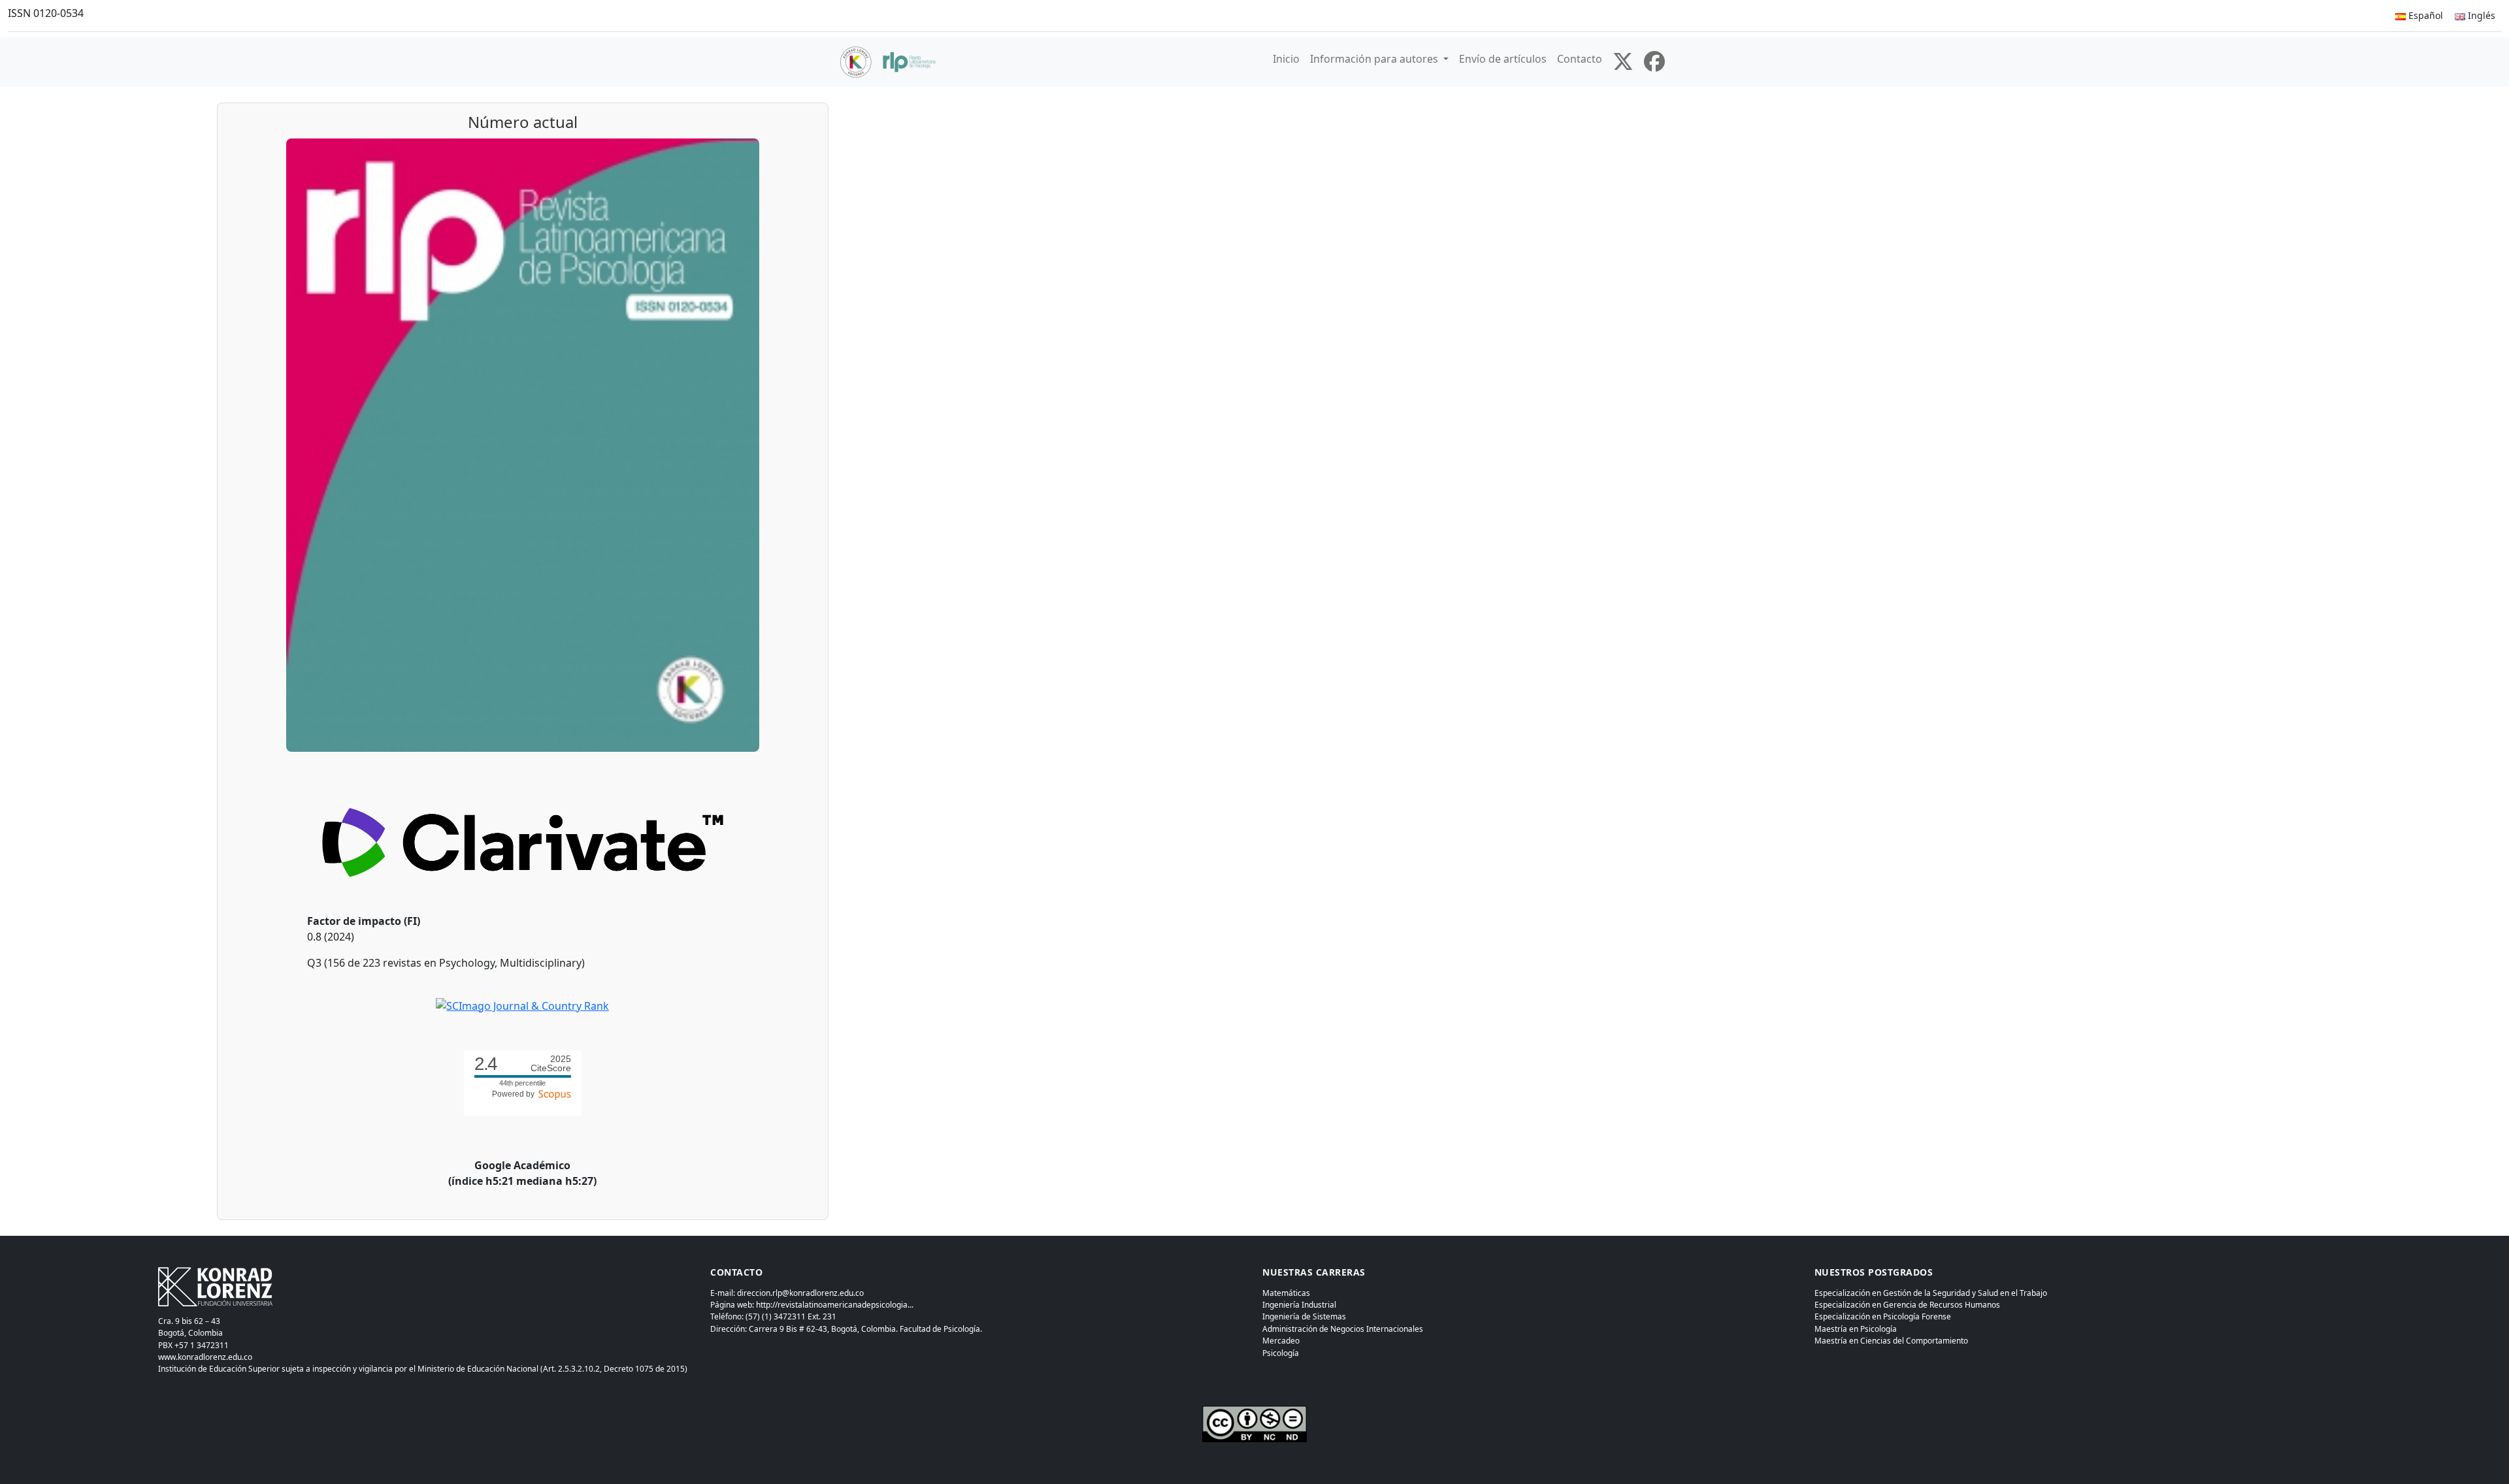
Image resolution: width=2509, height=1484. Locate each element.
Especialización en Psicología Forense (1883, 1316)
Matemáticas (1286, 1293)
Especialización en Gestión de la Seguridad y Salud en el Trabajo (1931, 1293)
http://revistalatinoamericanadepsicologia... (835, 1305)
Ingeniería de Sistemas (1304, 1316)
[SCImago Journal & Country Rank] (522, 1005)
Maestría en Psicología (1856, 1329)
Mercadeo (1281, 1341)
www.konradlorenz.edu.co (205, 1357)
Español (2424, 15)
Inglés (2480, 15)
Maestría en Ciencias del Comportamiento (1891, 1341)
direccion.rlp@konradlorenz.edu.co (800, 1293)
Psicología (1281, 1353)
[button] (1379, 59)
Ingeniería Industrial (1299, 1305)
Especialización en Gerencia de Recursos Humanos (1907, 1305)
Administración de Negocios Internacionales (1343, 1329)
